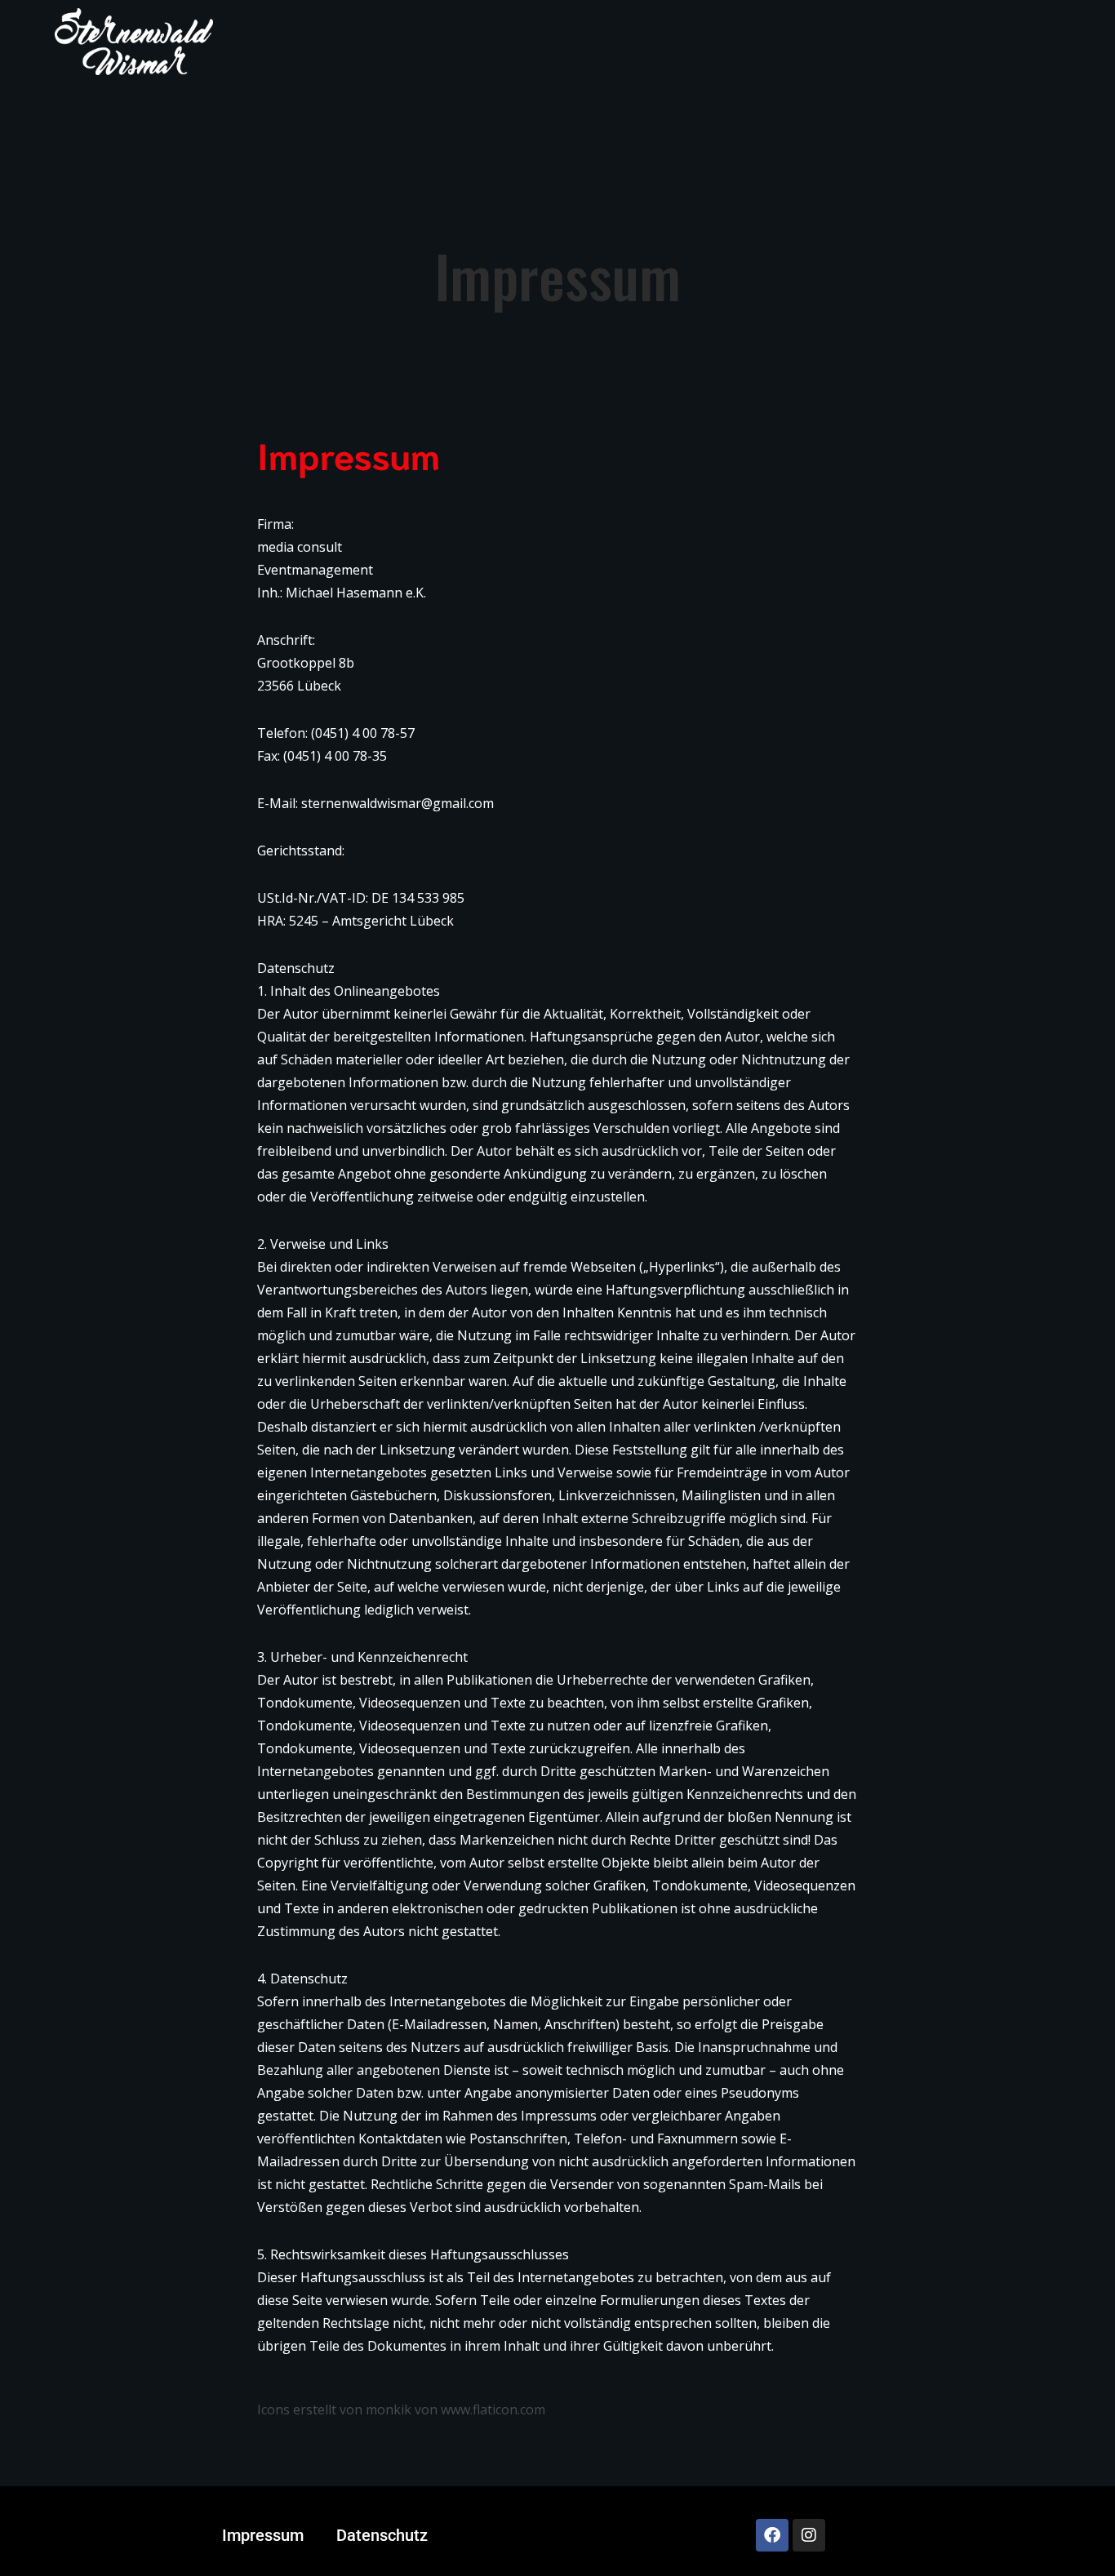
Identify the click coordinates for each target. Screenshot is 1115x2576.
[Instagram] (809, 2535)
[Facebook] (772, 2535)
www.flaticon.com (493, 2409)
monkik (389, 2409)
